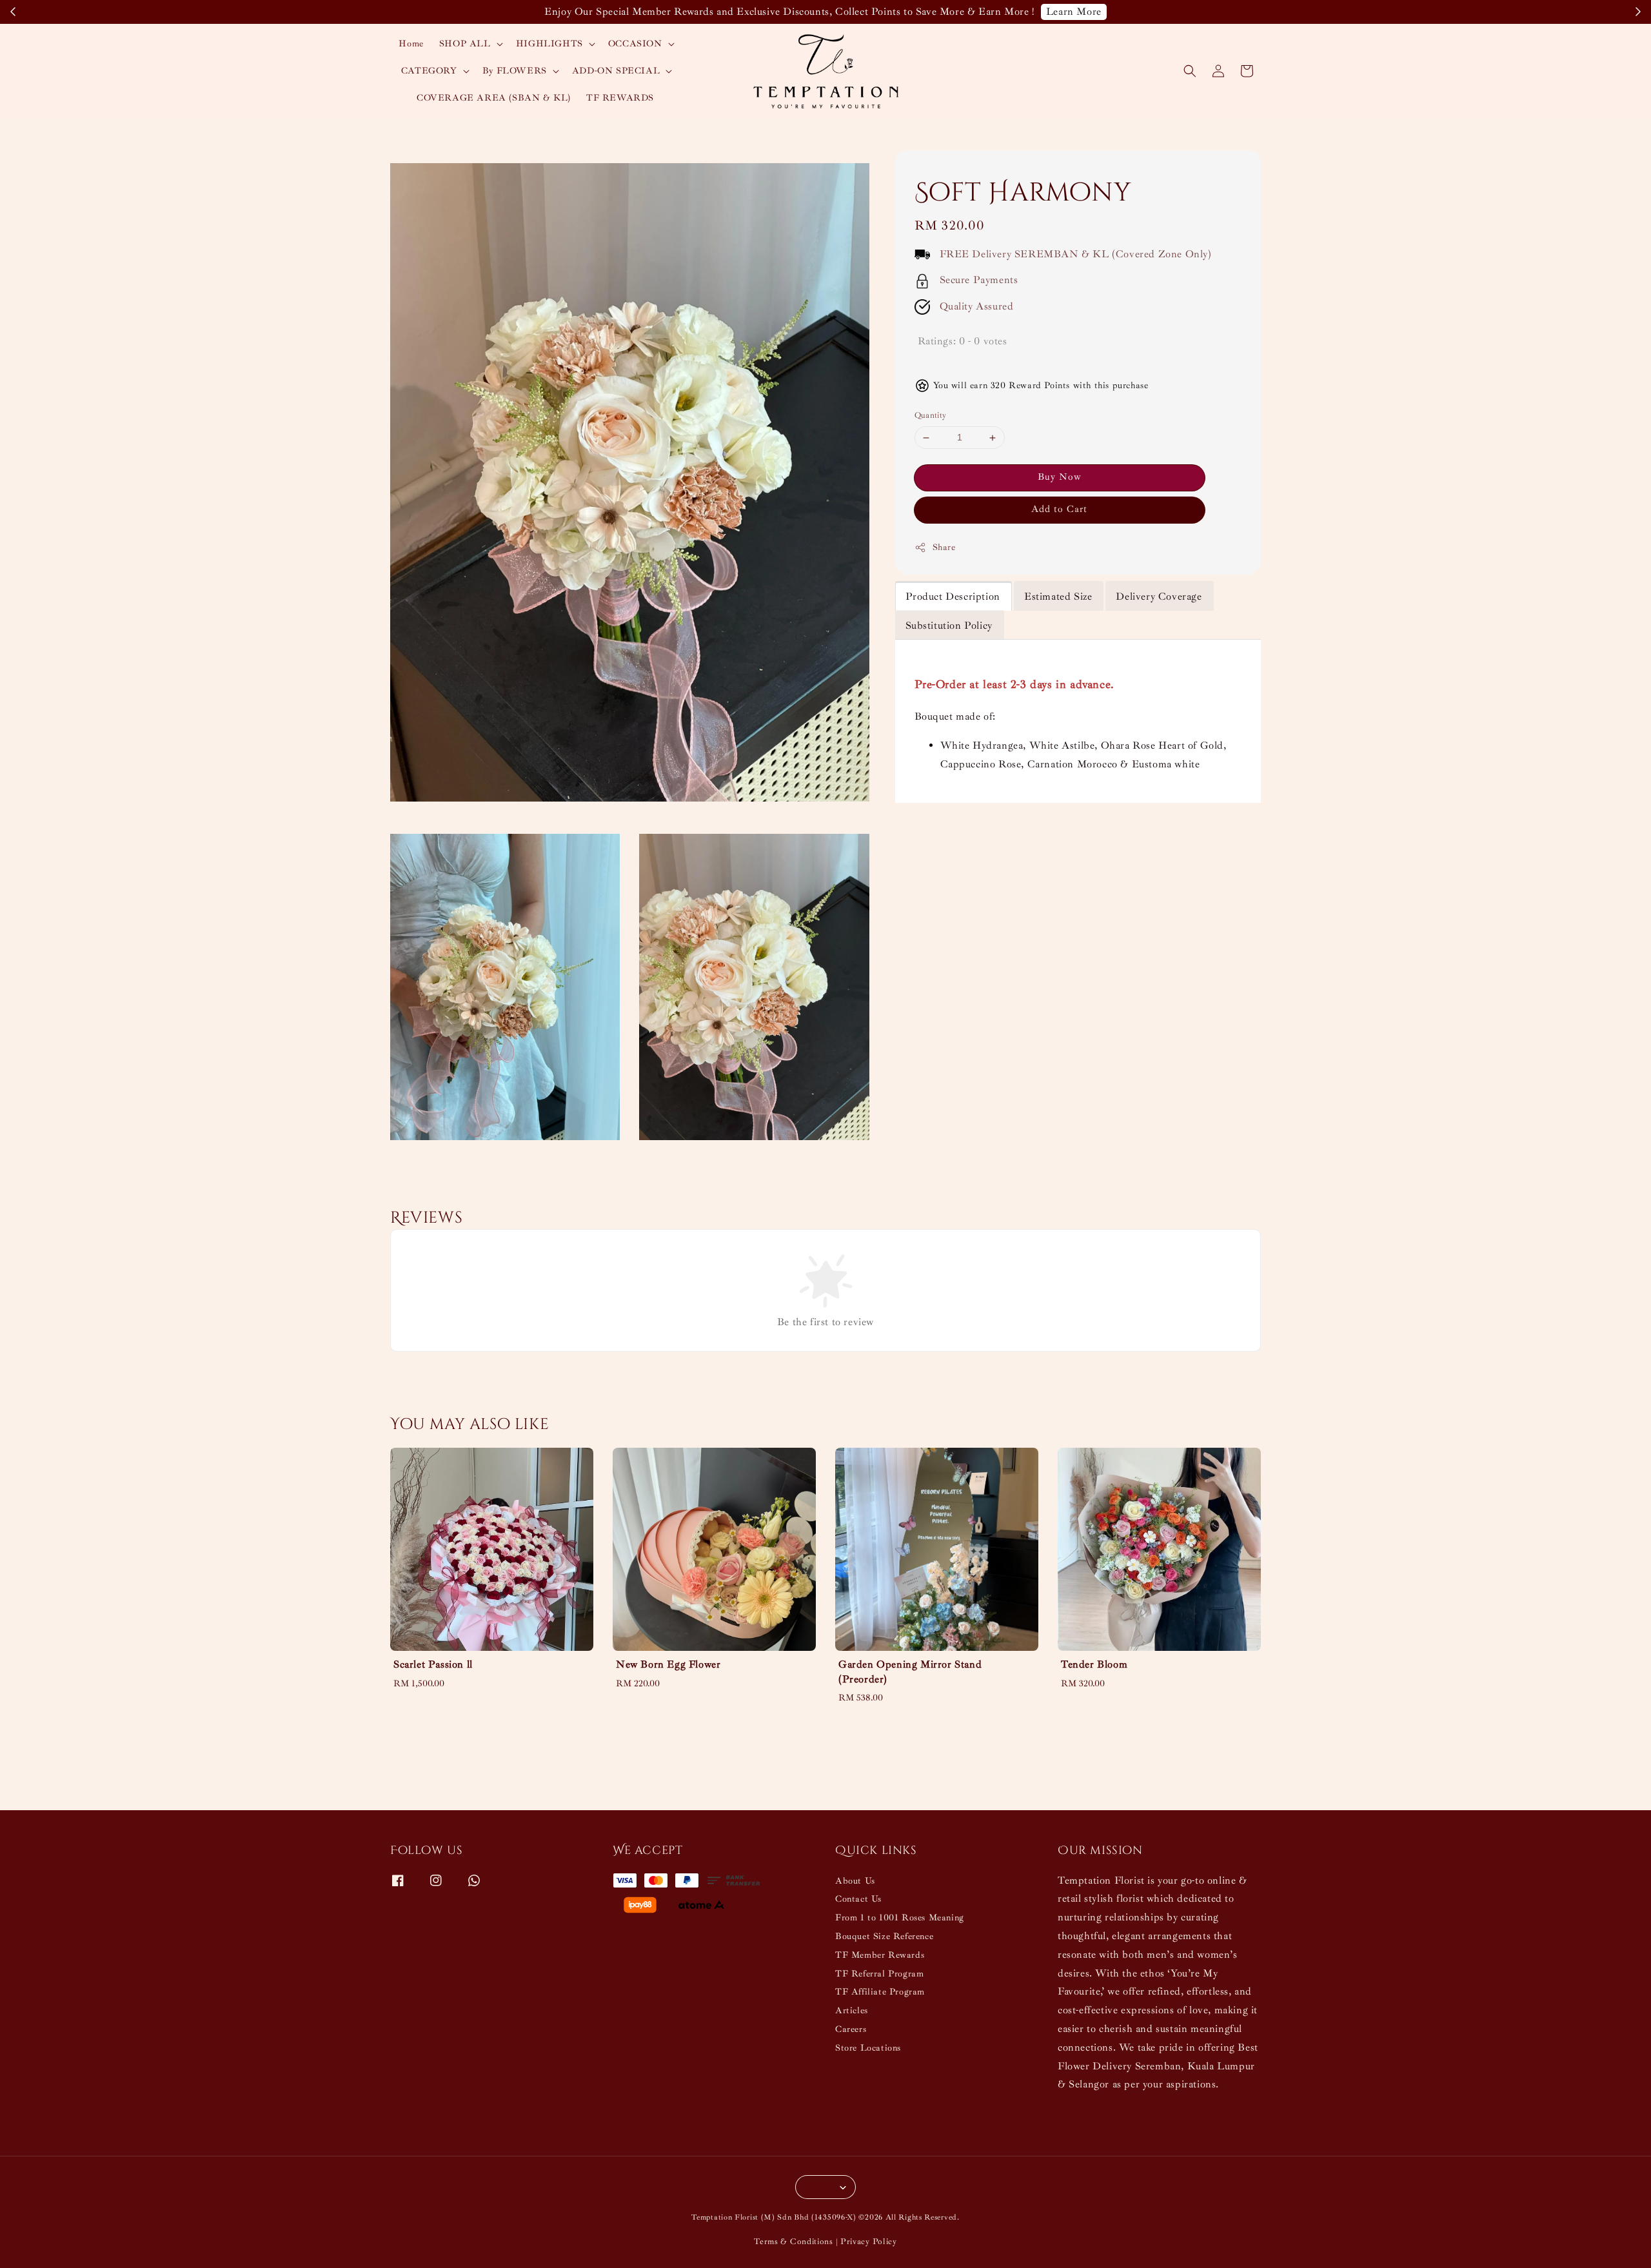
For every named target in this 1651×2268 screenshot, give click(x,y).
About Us (855, 1881)
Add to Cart (1059, 510)
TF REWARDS (620, 98)
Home (411, 44)
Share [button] (944, 548)
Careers (851, 2029)
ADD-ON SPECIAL (616, 71)
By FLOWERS (515, 71)
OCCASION (635, 44)
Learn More (1074, 12)
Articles (852, 2010)
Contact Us (858, 1899)
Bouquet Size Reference (884, 1936)
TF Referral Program (879, 1974)
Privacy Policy (869, 2242)
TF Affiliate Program (880, 1992)
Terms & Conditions (794, 2242)
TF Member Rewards (880, 1955)
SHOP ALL (465, 44)
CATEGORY (429, 71)
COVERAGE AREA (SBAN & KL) (494, 98)
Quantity (931, 416)
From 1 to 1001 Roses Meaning (900, 1918)
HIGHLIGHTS (549, 44)
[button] (1190, 71)
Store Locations (868, 2048)
